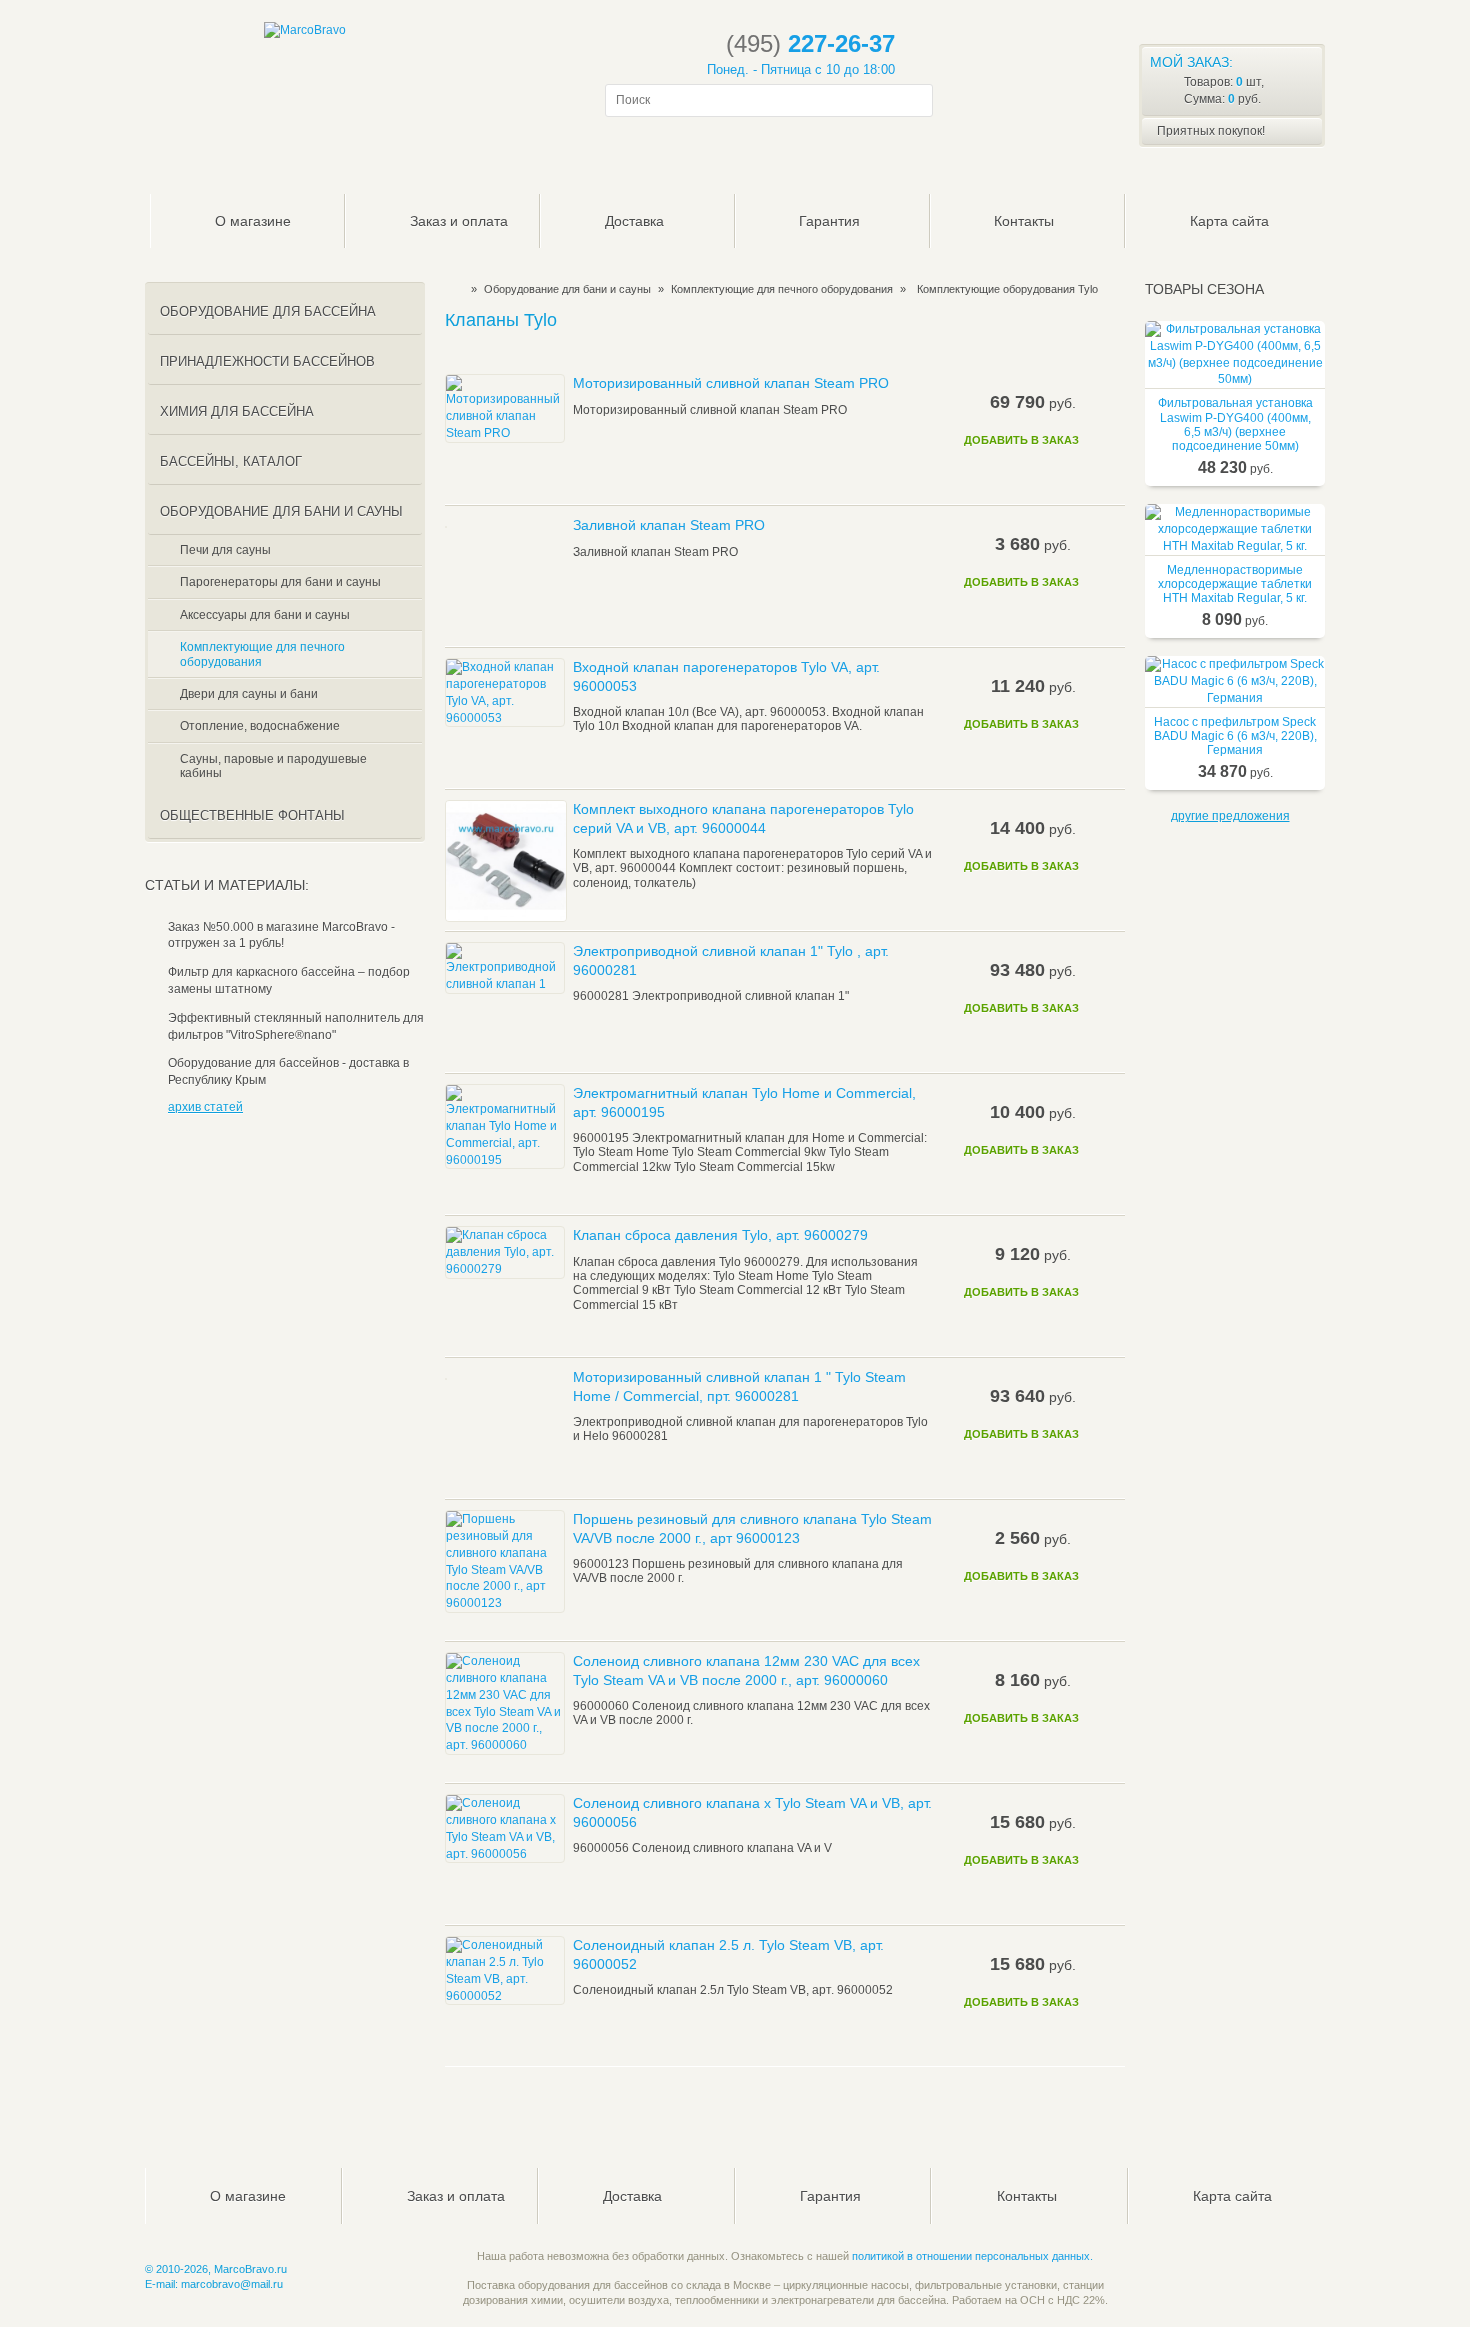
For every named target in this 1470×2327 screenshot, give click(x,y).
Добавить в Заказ (1021, 440)
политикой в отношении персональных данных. (972, 2256)
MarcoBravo (451, 289)
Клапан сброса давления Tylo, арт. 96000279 (720, 1235)
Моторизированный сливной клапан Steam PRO (731, 383)
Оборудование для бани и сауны (567, 289)
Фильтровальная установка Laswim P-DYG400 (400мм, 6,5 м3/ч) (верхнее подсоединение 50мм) (1235, 424)
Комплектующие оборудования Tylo (1007, 289)
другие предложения (1230, 816)
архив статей (205, 1107)
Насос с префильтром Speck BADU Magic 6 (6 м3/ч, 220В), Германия (1235, 736)
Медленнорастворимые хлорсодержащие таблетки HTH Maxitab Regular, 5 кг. (1235, 584)
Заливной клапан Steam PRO (669, 525)
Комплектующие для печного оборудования (782, 289)
